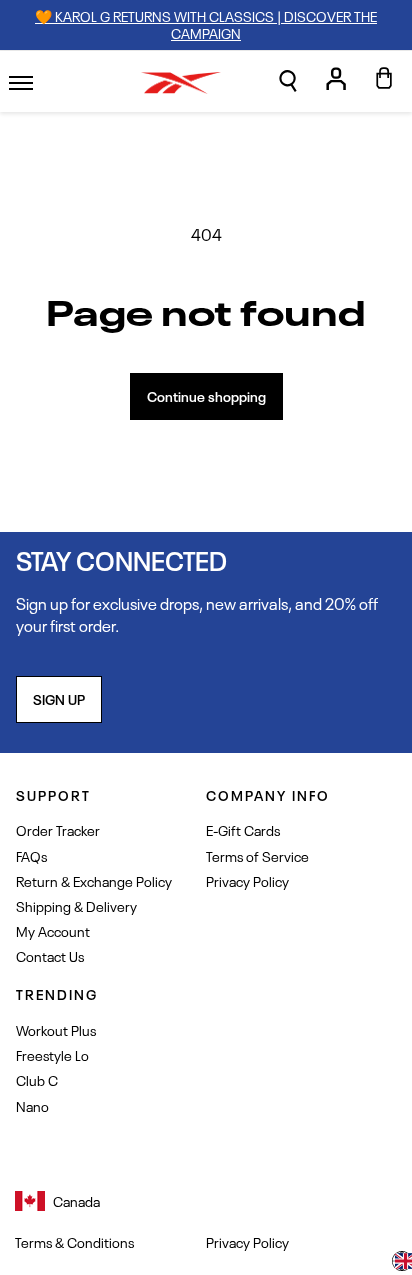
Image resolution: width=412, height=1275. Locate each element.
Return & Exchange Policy (94, 880)
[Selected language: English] (402, 1263)
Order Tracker (58, 829)
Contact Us (50, 955)
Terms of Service (257, 855)
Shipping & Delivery (76, 905)
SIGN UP (59, 698)
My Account (53, 930)
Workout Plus (56, 1029)
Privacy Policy (247, 880)
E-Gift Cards (243, 829)
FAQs (31, 855)
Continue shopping (206, 395)
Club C (37, 1079)
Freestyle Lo (52, 1054)
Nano (32, 1105)
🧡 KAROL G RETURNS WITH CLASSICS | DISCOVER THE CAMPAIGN (206, 24)
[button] (288, 81)
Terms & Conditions (74, 1242)
